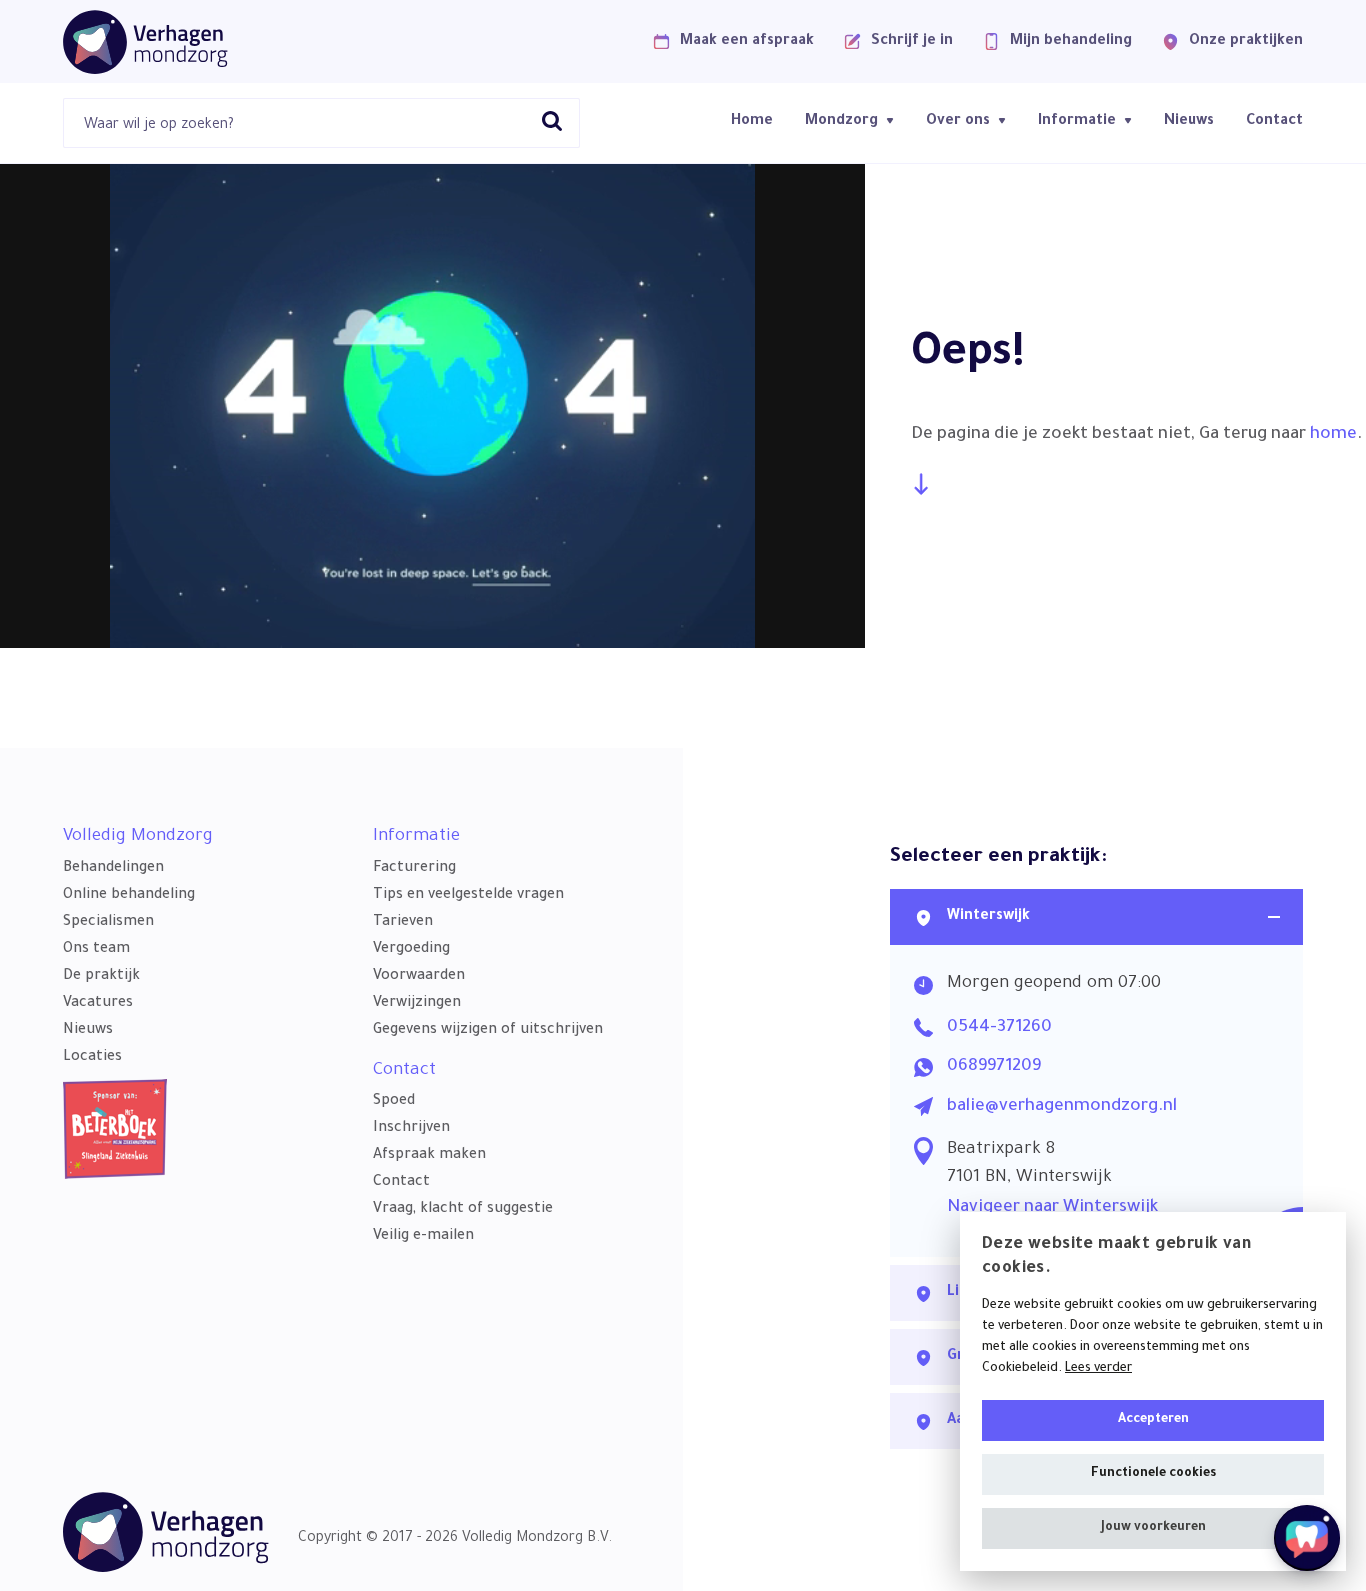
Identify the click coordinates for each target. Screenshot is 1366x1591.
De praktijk (101, 977)
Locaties (92, 1058)
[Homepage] (145, 42)
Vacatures (98, 1004)
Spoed (394, 1102)
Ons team (96, 950)
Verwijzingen (417, 1004)
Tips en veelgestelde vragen (468, 896)
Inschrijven (411, 1129)
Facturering (414, 869)
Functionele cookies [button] (1153, 1474)
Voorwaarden (419, 977)
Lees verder (1098, 1369)
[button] (1153, 1528)
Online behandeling (129, 896)
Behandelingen (113, 869)
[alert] (1153, 1391)
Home (752, 122)
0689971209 (994, 1067)
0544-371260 (999, 1028)
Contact (1274, 122)
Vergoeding (411, 950)
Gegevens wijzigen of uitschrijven (488, 1031)
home (1333, 435)
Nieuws (1189, 122)
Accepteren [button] (1153, 1420)
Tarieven (403, 923)
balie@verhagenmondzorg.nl (1062, 1107)
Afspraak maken (429, 1156)
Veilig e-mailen (423, 1237)
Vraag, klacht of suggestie (463, 1210)
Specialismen (108, 923)
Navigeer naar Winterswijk (1052, 1208)
